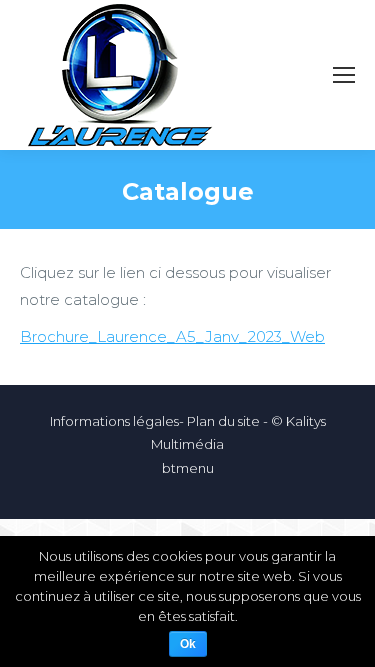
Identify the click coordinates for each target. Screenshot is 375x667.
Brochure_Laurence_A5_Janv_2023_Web (172, 336)
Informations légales (114, 421)
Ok (188, 644)
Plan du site (223, 421)
